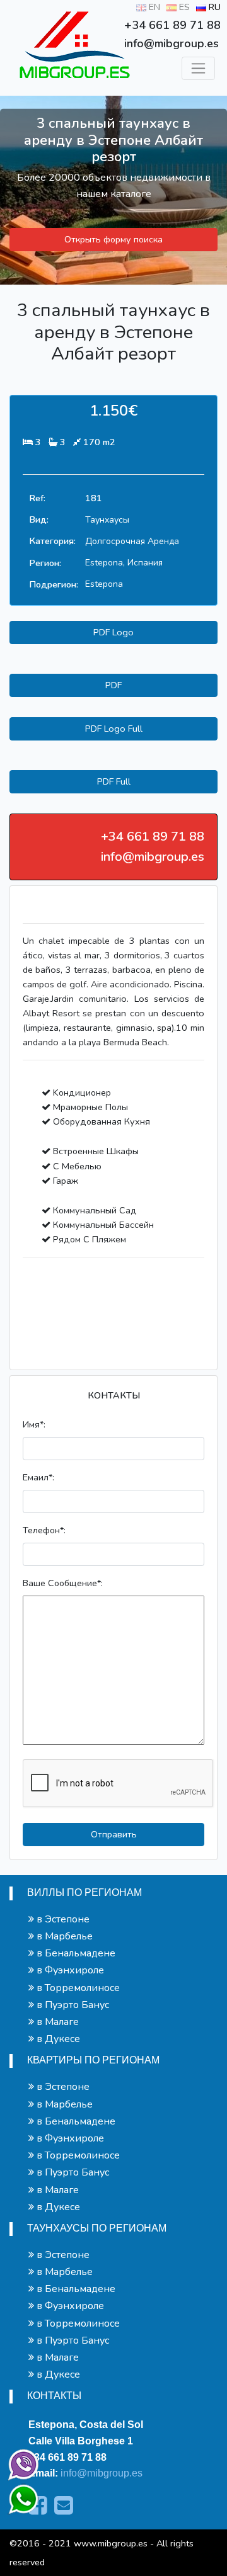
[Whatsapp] (18, 2494)
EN (153, 7)
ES (183, 7)
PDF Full (114, 781)
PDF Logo (113, 632)
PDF (113, 685)
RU (213, 7)
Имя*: (34, 1424)
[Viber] (21, 2462)
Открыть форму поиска (113, 239)
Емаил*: (38, 1477)
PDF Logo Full (114, 729)
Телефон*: (44, 1530)
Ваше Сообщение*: (63, 1583)
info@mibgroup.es (102, 2473)
